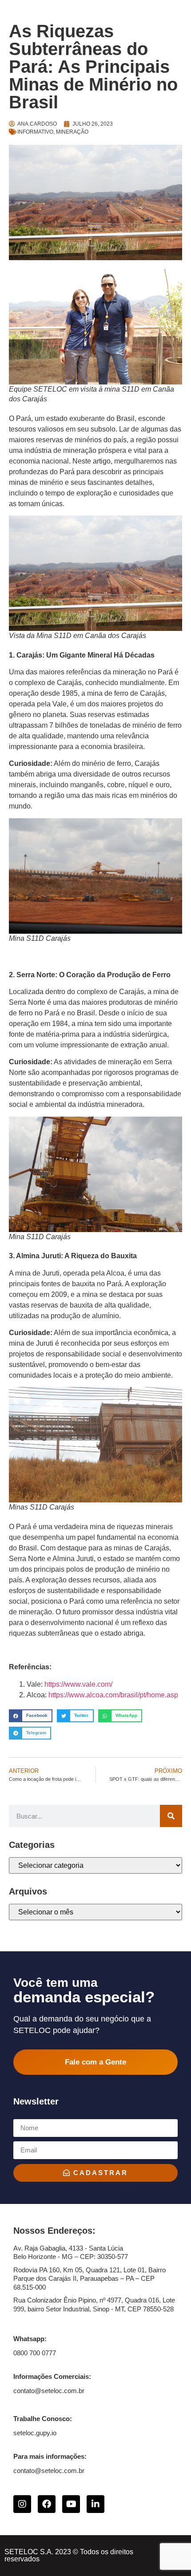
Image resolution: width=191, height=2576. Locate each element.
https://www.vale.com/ (78, 1684)
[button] (31, 1716)
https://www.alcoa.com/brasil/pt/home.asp (113, 1695)
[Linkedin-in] (95, 2504)
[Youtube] (71, 2504)
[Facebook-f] (47, 2504)
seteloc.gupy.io (35, 2433)
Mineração (72, 132)
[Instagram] (22, 2504)
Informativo (35, 132)
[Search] (171, 1816)
